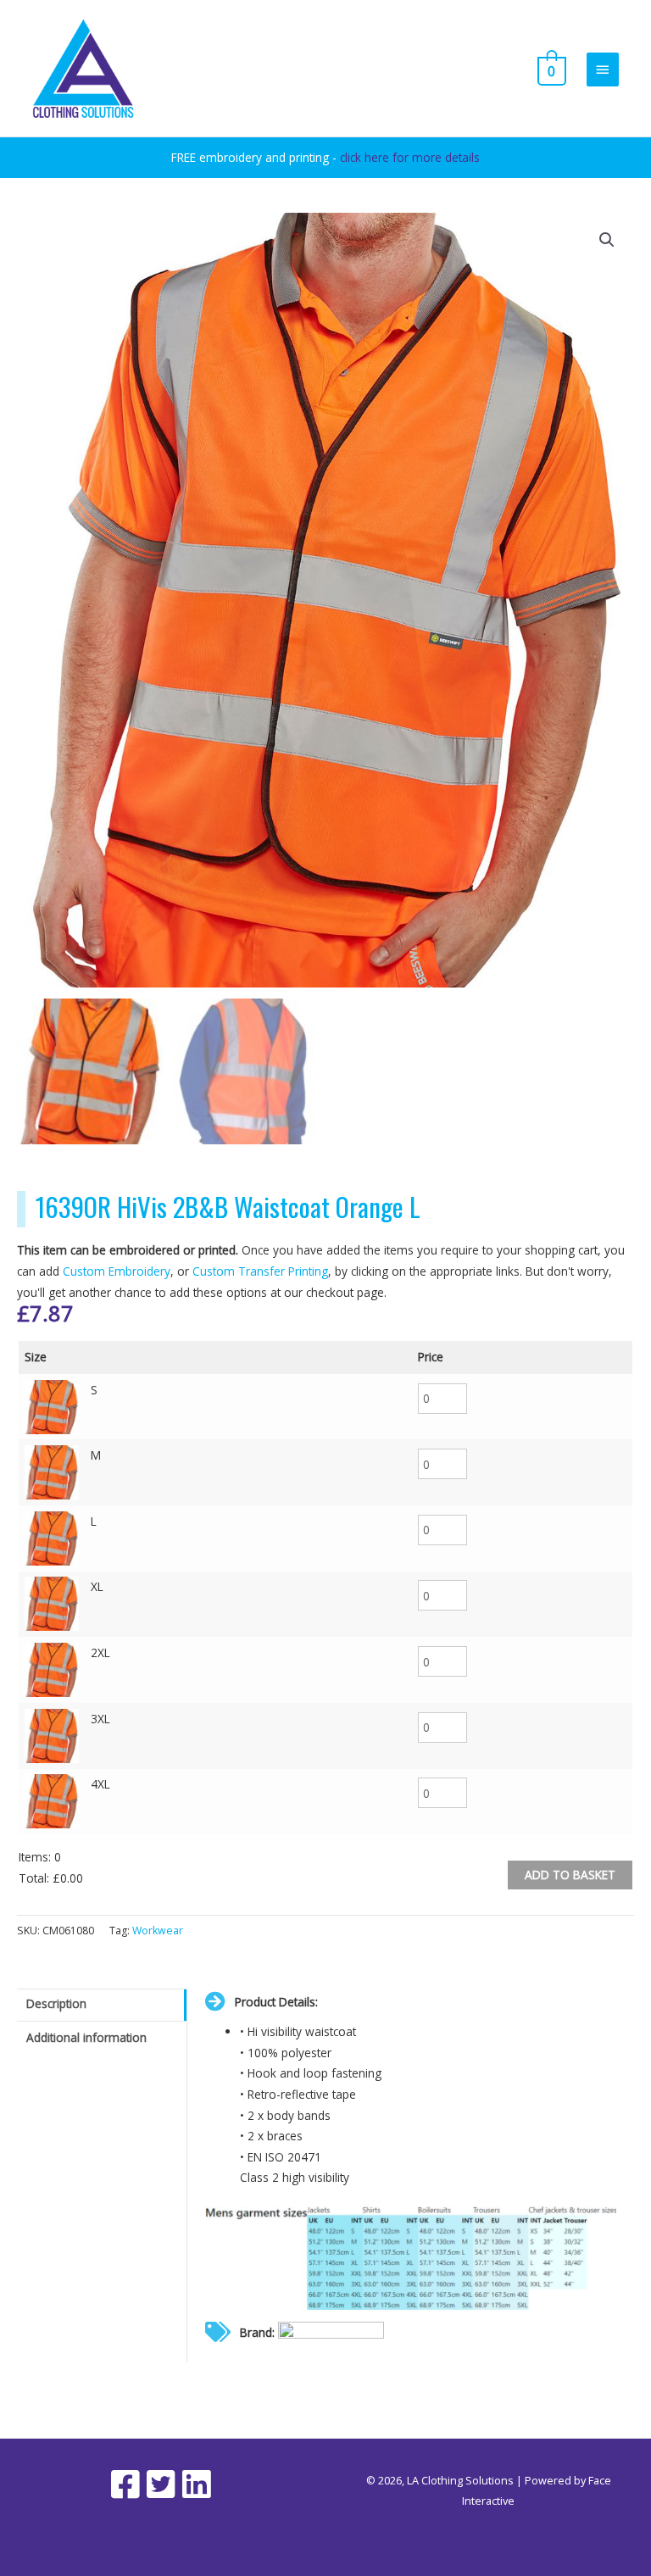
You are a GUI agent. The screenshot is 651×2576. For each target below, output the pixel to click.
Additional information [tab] (86, 2037)
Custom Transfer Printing (260, 1271)
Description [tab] (56, 2003)
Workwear (158, 1931)
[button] (607, 240)
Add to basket (570, 1875)
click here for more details (410, 157)
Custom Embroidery (117, 1271)
